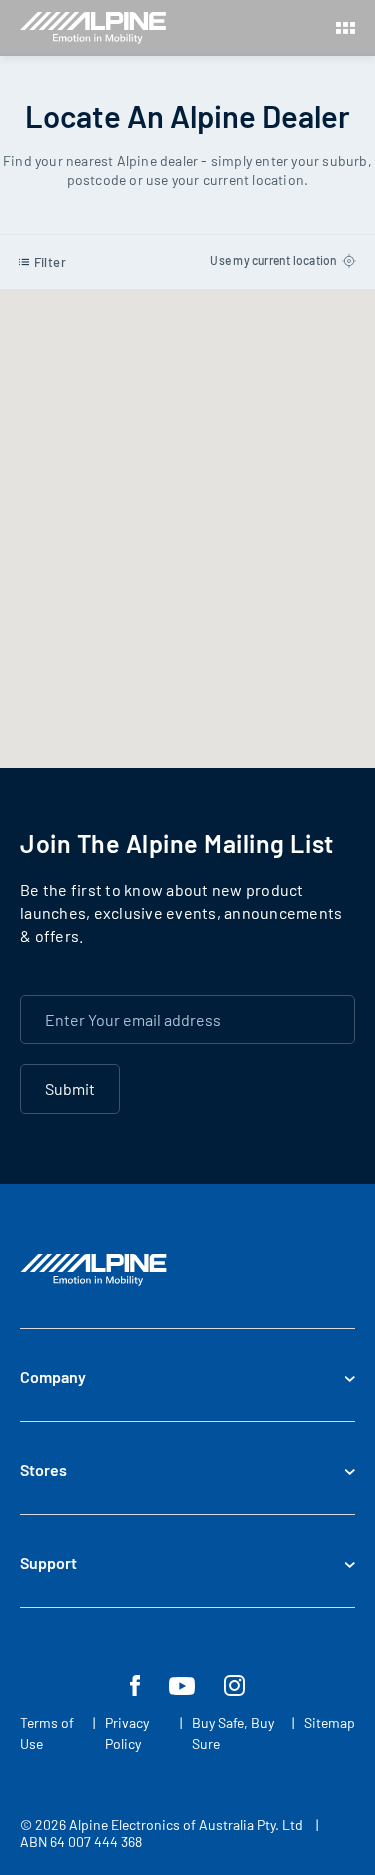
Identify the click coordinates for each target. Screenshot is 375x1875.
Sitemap (329, 1722)
